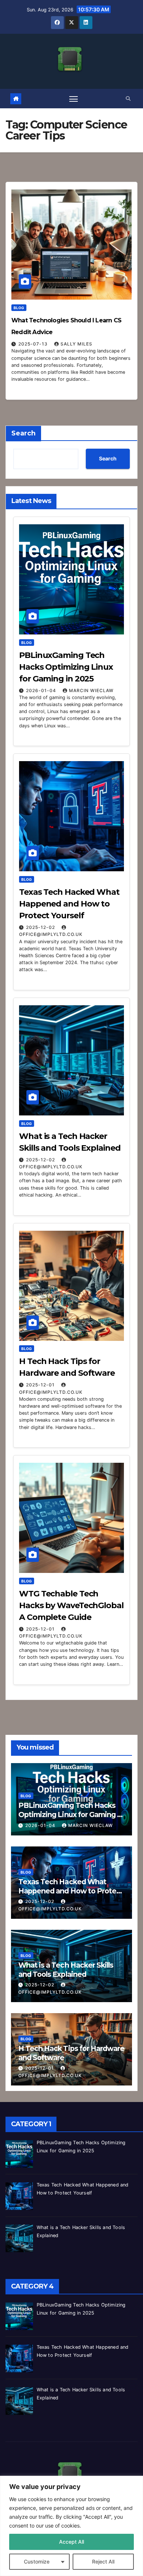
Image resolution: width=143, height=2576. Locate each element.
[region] (71, 2526)
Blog (19, 308)
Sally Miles (76, 344)
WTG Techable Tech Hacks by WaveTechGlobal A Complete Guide (71, 1605)
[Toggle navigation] (74, 99)
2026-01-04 (42, 690)
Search (23, 433)
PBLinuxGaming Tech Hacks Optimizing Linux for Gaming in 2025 (66, 667)
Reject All (103, 2561)
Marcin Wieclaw (91, 690)
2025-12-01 (41, 1385)
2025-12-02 (41, 927)
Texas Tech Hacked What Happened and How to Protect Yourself (69, 904)
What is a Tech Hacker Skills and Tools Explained (66, 1970)
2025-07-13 (34, 344)
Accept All (71, 2542)
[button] (128, 99)
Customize (37, 2561)
